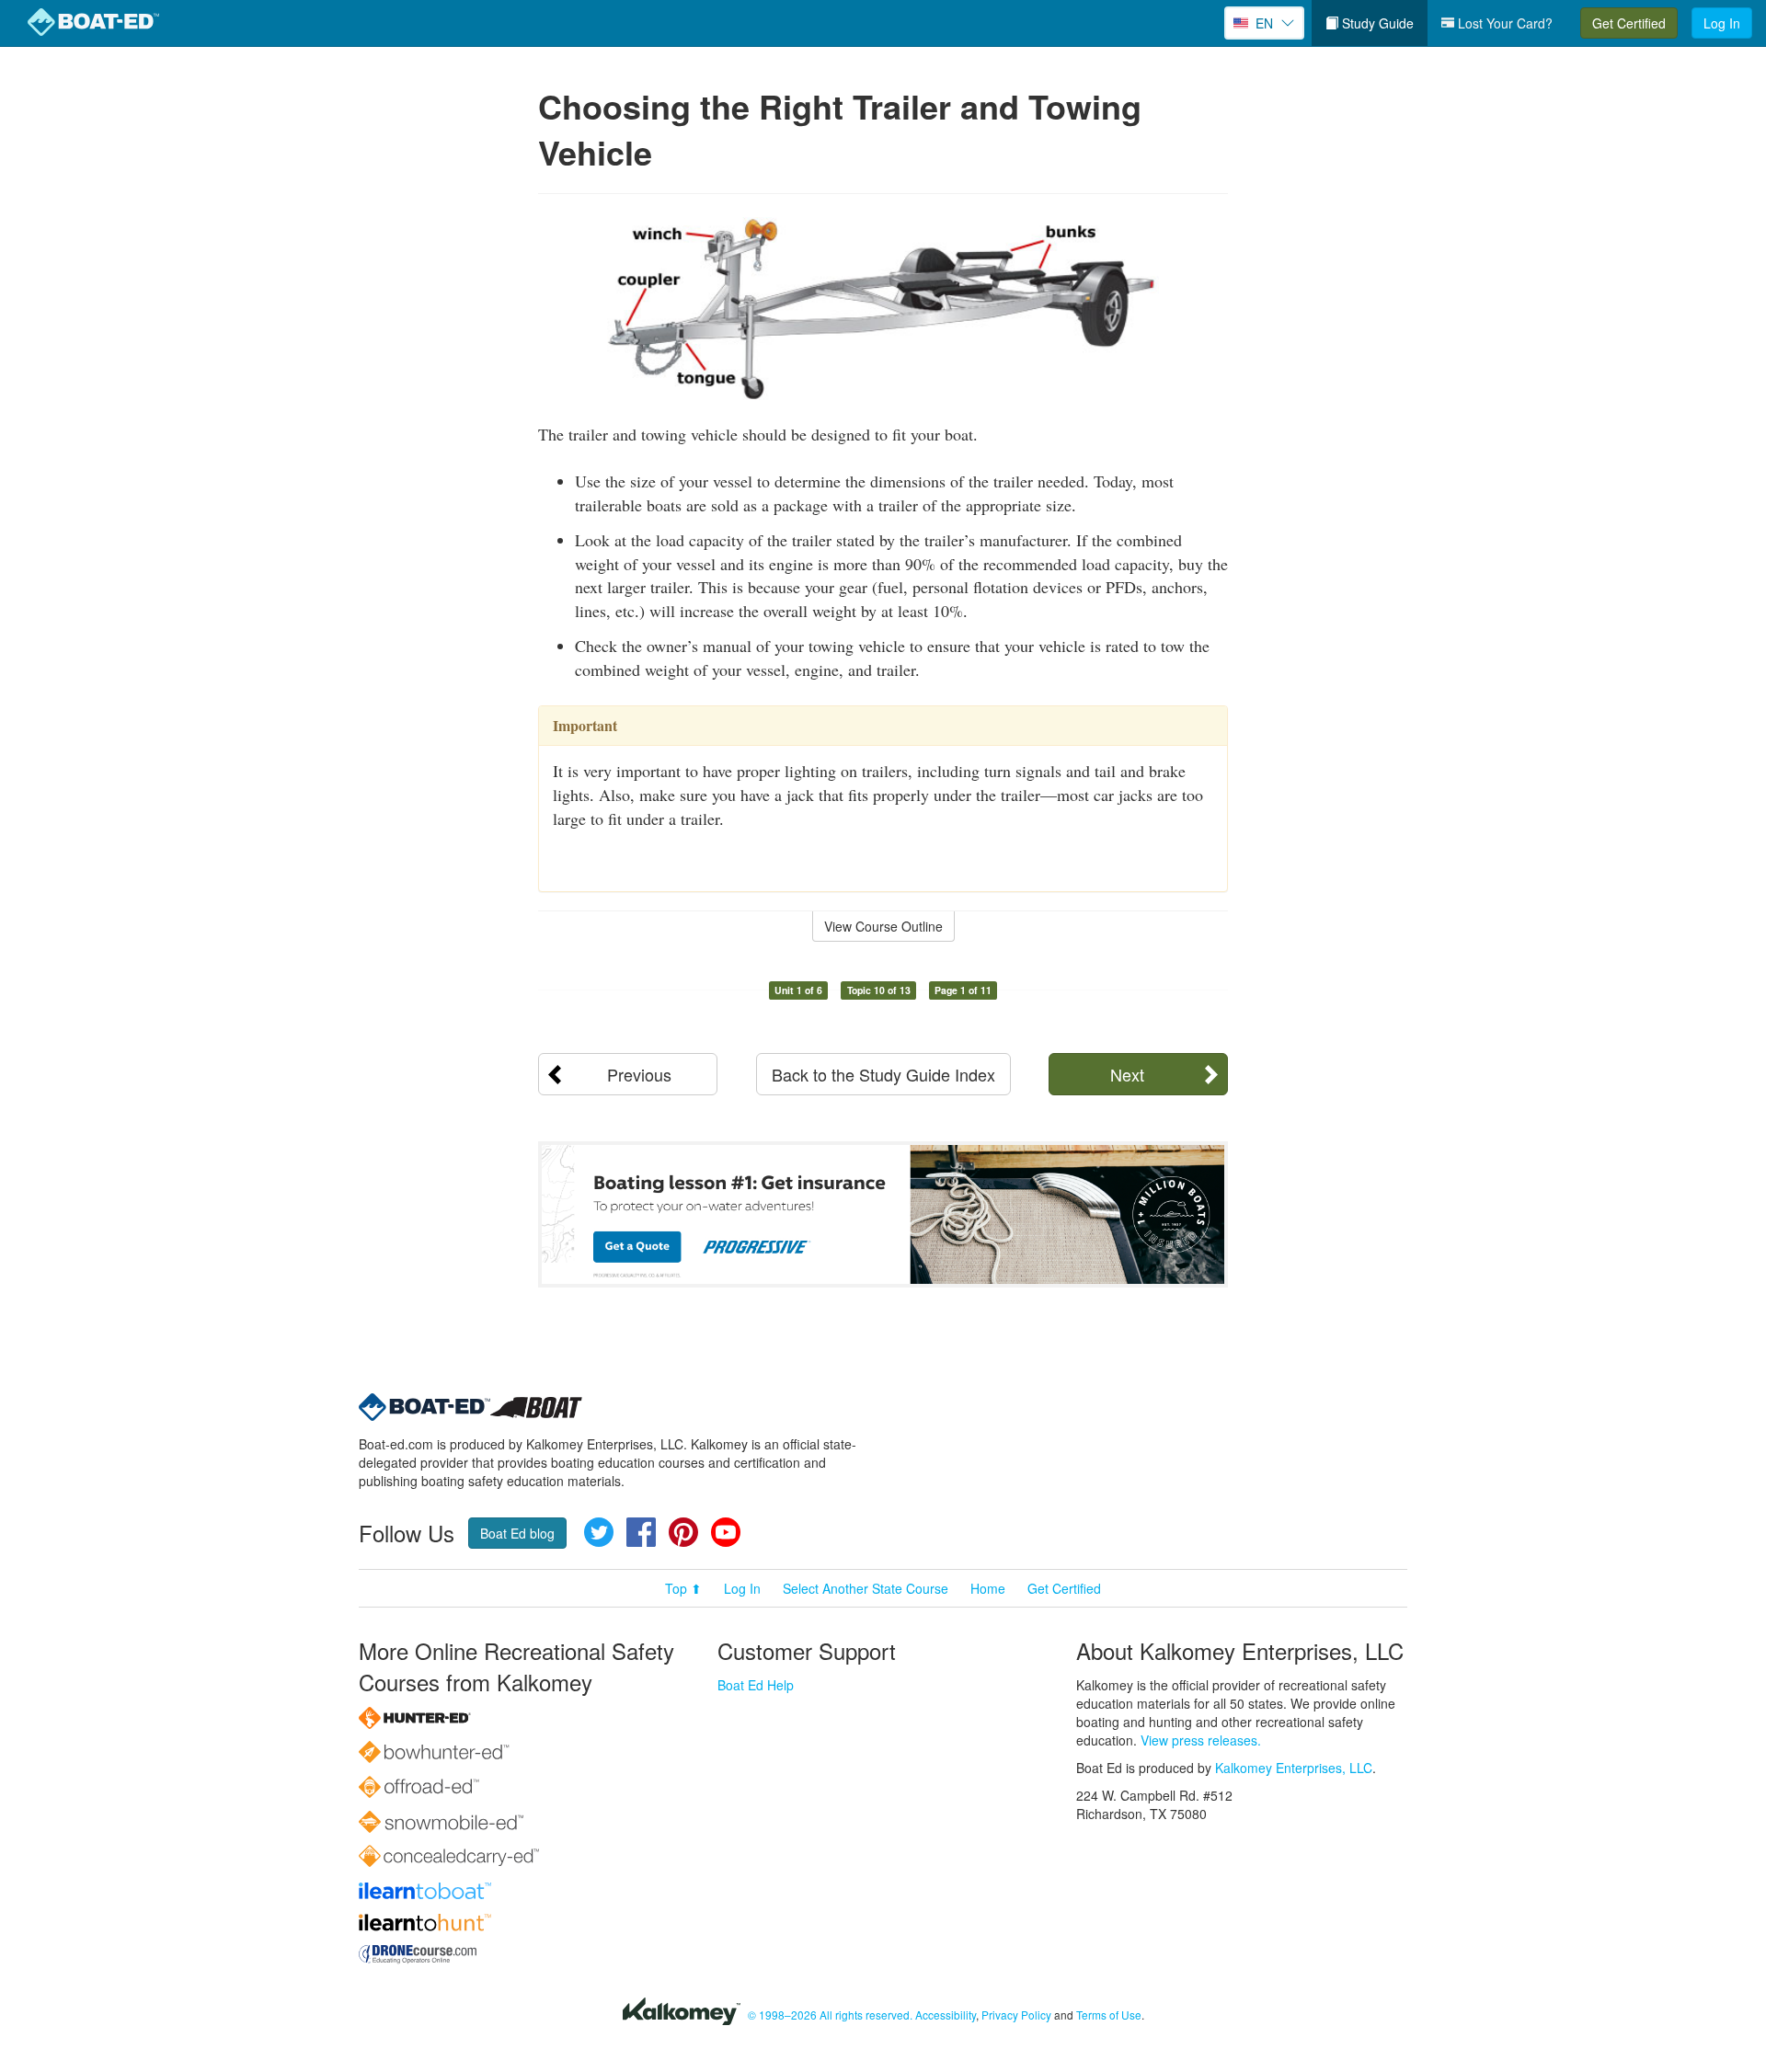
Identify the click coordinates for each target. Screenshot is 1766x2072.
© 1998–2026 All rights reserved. (830, 2015)
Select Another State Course (866, 1588)
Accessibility (946, 2015)
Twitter (599, 1532)
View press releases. (1201, 1740)
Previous (639, 1074)
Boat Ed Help (756, 1685)
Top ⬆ (683, 1588)
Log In (1722, 23)
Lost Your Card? (1503, 23)
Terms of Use (1109, 2015)
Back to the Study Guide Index (883, 1074)
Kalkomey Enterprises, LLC (1294, 1768)
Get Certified (1629, 23)
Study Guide (1376, 23)
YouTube (726, 1532)
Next (1127, 1074)
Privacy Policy (1016, 2015)
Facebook (641, 1532)
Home (988, 1588)
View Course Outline (883, 926)
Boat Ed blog (517, 1533)
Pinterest (683, 1532)
